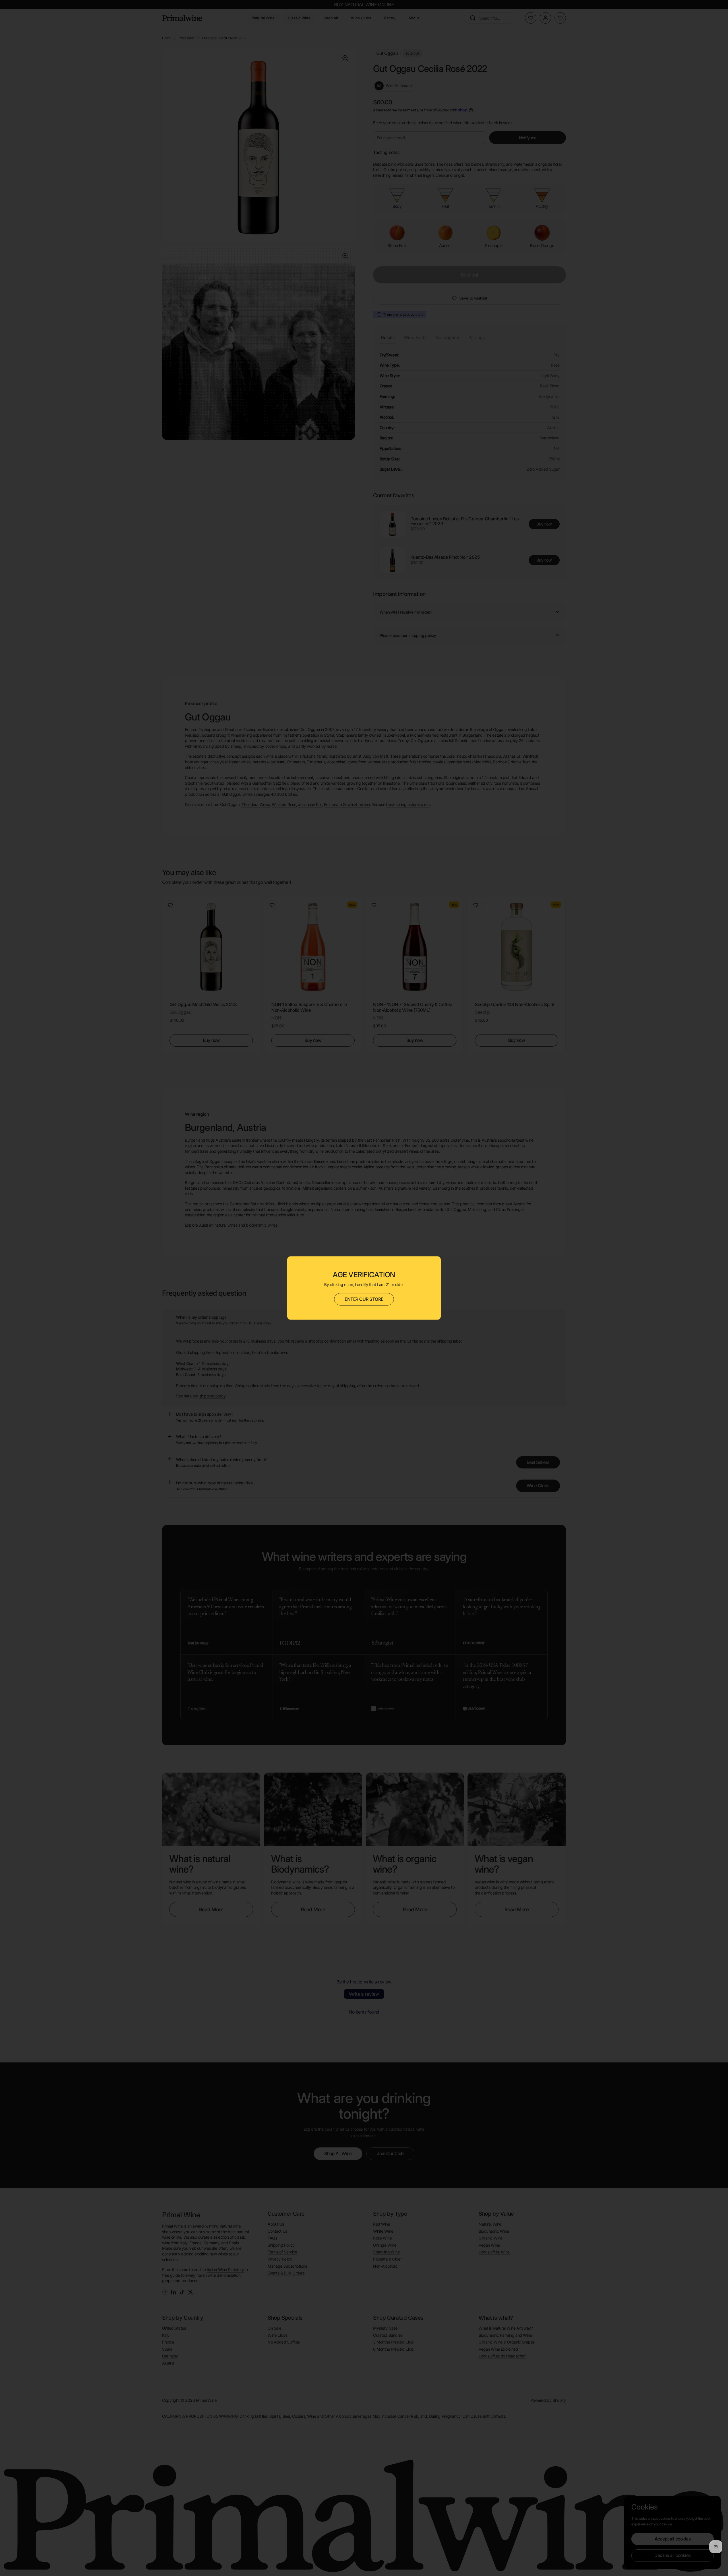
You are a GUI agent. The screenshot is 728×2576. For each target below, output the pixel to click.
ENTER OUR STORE (364, 1299)
